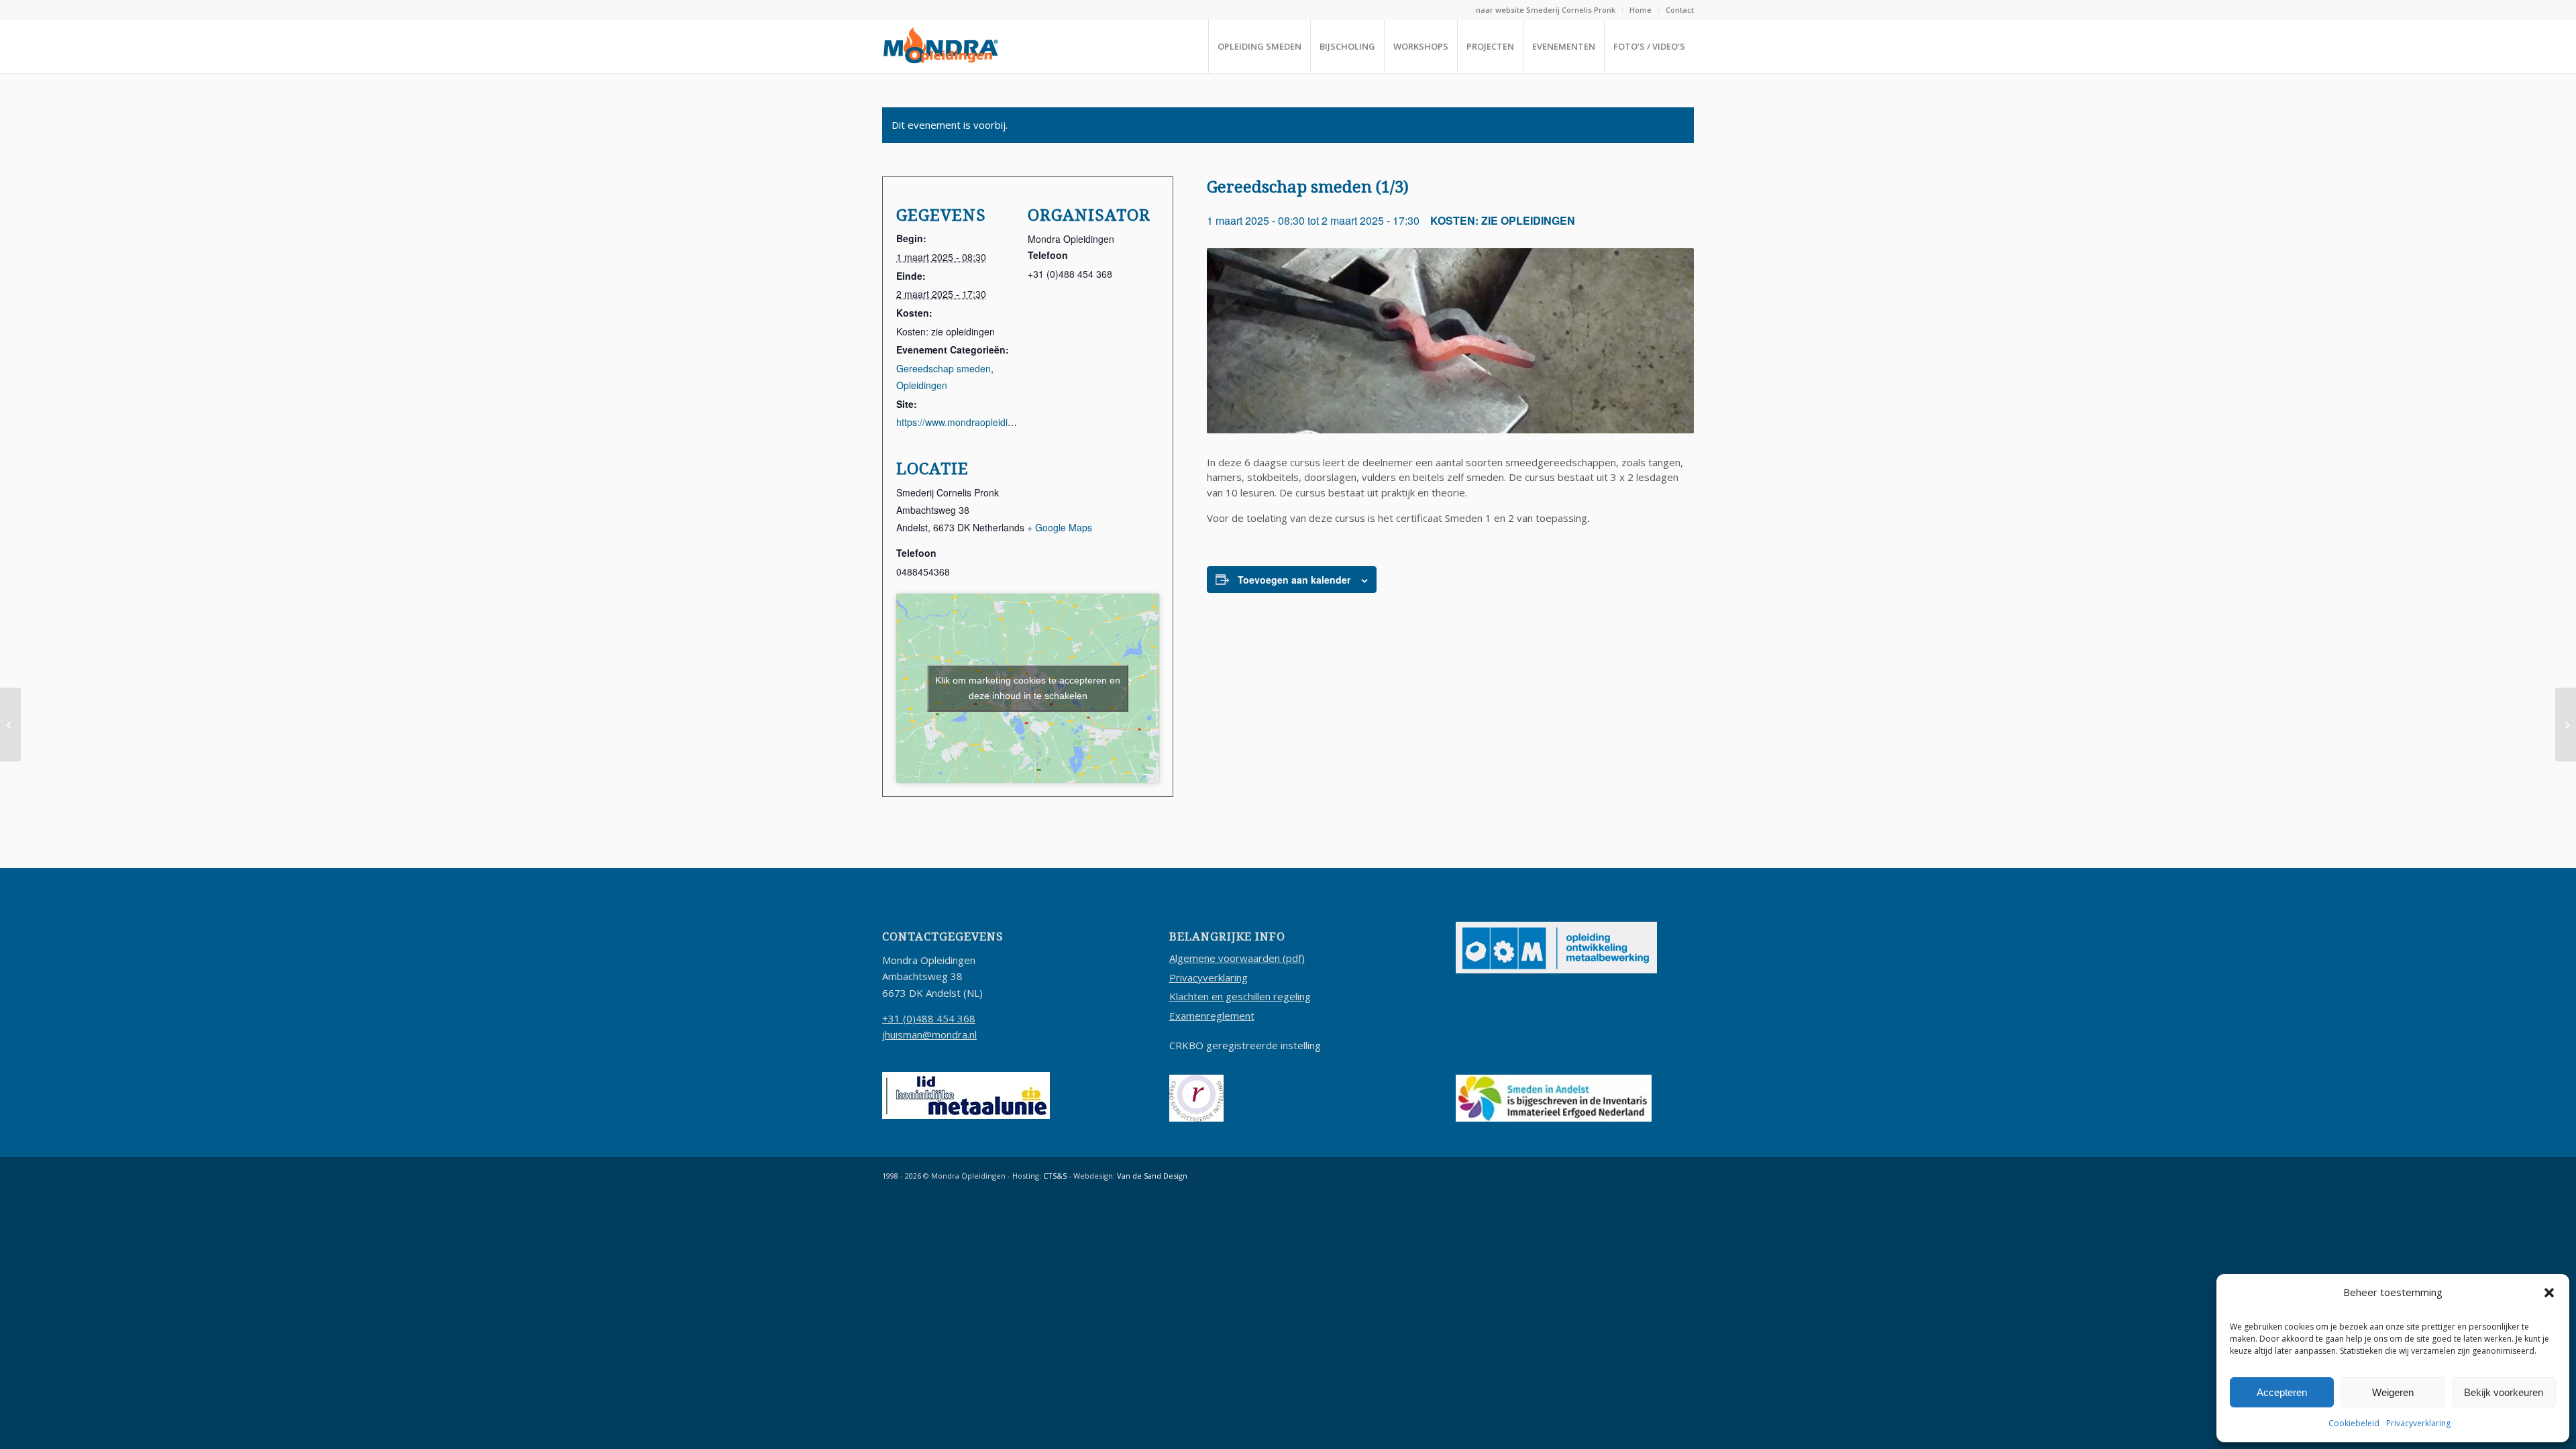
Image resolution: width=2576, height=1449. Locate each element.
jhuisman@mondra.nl (929, 1034)
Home (1641, 10)
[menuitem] (1546, 10)
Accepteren (2282, 1392)
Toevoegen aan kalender (1294, 580)
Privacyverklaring (2418, 1423)
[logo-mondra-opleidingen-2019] (941, 46)
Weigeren (2393, 1392)
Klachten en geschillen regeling (1240, 996)
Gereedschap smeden (944, 368)
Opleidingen (922, 385)
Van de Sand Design (1152, 1176)
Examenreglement (1212, 1016)
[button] (2549, 1293)
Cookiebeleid (2354, 1423)
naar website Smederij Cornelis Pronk (1546, 10)
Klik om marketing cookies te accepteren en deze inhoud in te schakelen (1028, 688)
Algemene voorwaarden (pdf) (1237, 958)
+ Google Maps (1060, 527)
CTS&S (1055, 1176)
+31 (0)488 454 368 (929, 1018)
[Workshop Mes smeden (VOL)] (2566, 724)
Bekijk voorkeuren (2504, 1392)
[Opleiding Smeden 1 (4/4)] (10, 724)
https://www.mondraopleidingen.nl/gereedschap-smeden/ (1017, 422)
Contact (1680, 10)
